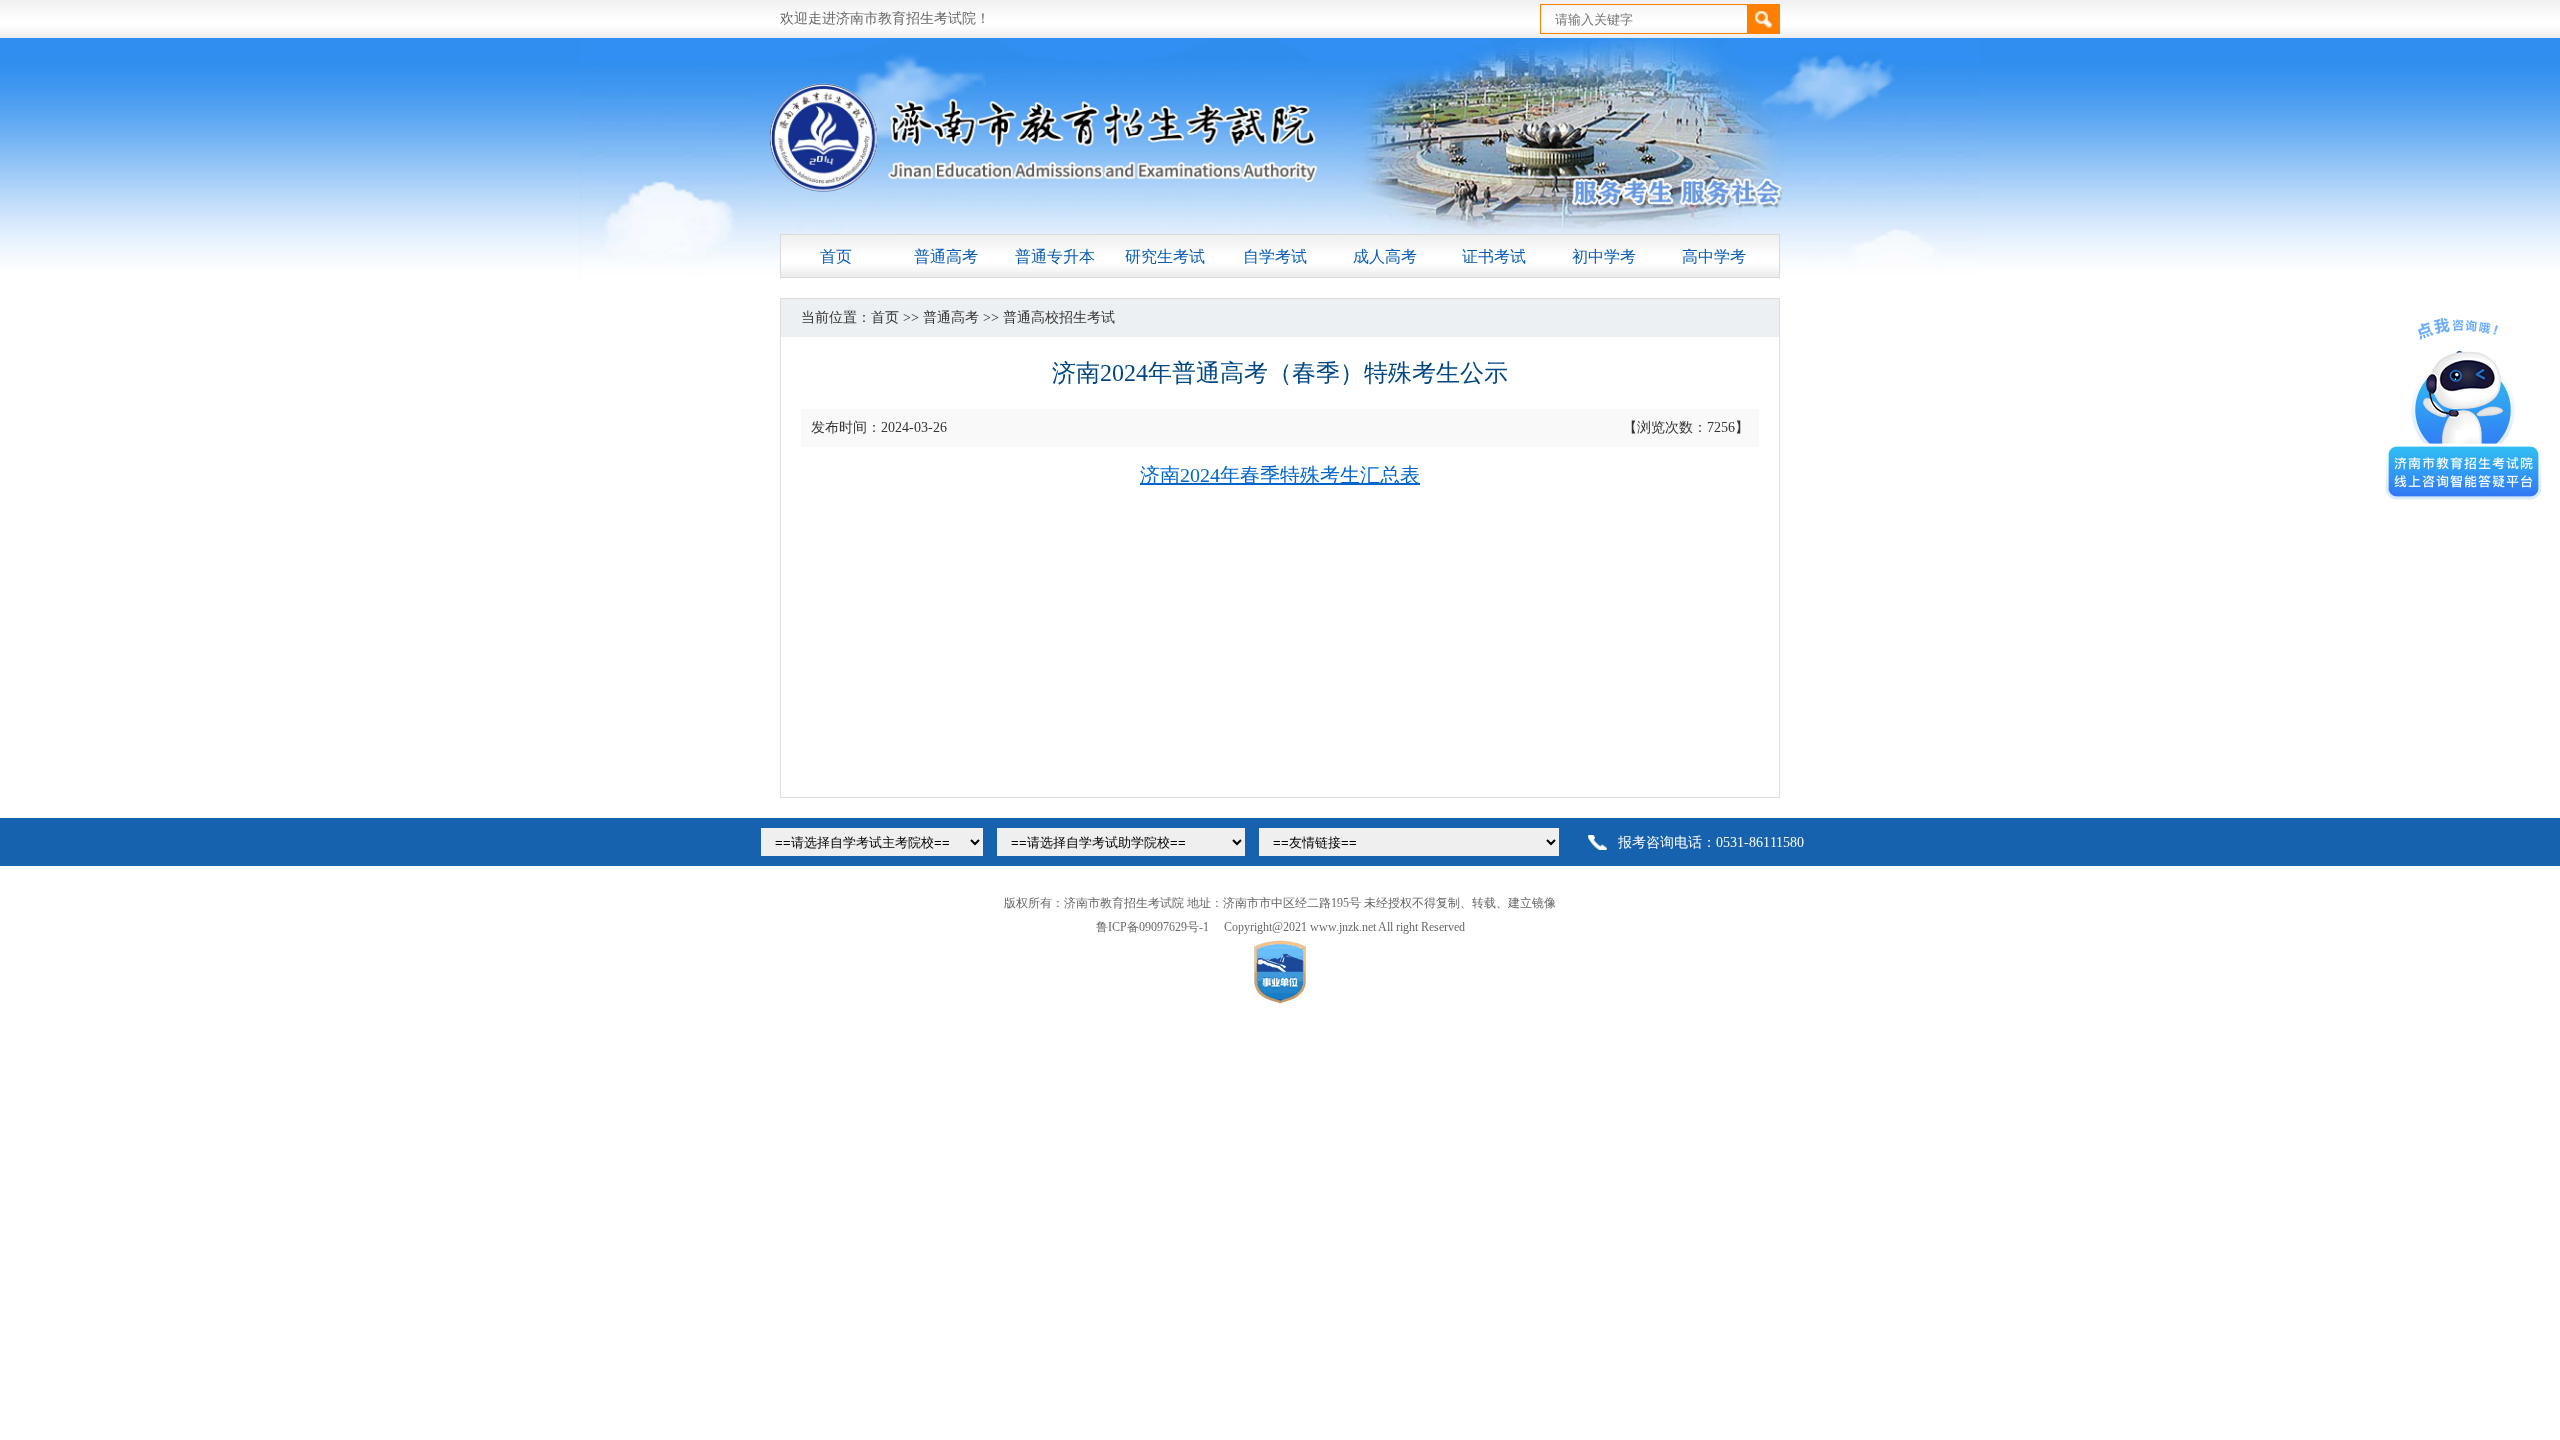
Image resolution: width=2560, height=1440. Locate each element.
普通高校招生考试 (1059, 317)
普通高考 (946, 256)
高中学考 (1714, 256)
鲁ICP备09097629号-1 (1152, 927)
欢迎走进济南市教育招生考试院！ (885, 18)
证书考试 (1494, 256)
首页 (836, 256)
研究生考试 (1165, 256)
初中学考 (1604, 256)
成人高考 (1385, 256)
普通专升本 (1055, 256)
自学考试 (1275, 256)
